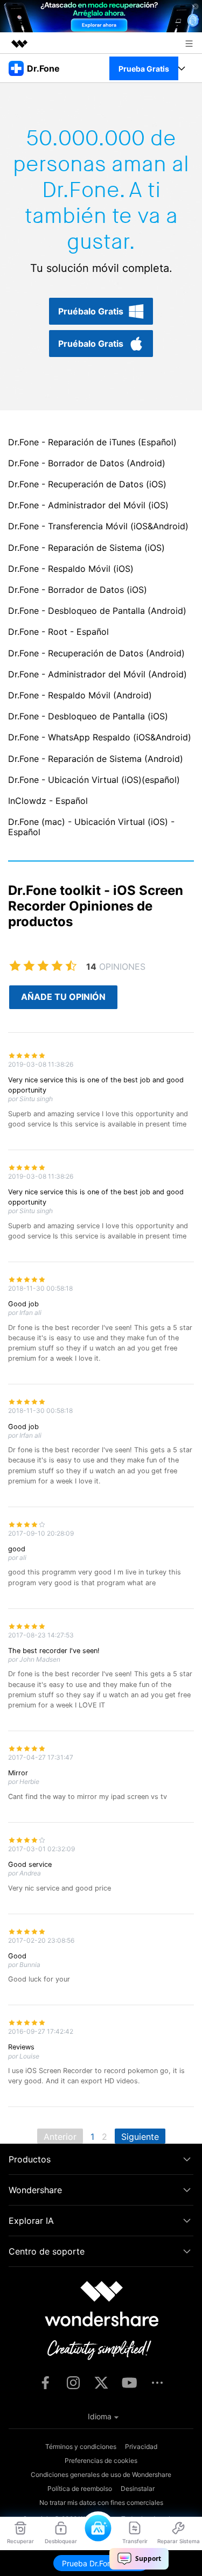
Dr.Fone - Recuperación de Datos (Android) (96, 653)
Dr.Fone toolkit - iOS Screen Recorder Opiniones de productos (96, 906)
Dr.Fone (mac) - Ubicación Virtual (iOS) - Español (91, 827)
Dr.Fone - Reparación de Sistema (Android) (96, 759)
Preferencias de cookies (101, 2460)
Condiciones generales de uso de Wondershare (101, 2474)
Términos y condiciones (81, 2446)
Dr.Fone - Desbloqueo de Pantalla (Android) (97, 611)
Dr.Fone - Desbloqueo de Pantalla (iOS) (88, 716)
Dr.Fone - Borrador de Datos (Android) (87, 463)
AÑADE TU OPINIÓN (63, 997)
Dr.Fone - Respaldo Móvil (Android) (80, 695)
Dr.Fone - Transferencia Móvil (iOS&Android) (98, 526)
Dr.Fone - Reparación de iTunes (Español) (92, 442)
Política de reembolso (80, 2488)
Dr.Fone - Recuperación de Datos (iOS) (87, 484)
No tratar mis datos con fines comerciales (101, 2502)
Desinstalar (138, 2488)
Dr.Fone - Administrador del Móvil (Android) (97, 674)
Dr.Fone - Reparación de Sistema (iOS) (86, 548)
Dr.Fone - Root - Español (58, 632)
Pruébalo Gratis (91, 311)
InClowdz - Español (48, 801)
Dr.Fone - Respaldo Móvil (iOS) (71, 569)
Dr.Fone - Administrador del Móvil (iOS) (88, 505)
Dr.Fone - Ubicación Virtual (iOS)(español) (94, 780)
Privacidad (141, 2446)
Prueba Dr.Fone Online (101, 2563)
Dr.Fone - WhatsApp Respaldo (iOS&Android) (100, 737)
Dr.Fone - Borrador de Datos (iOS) (78, 590)
